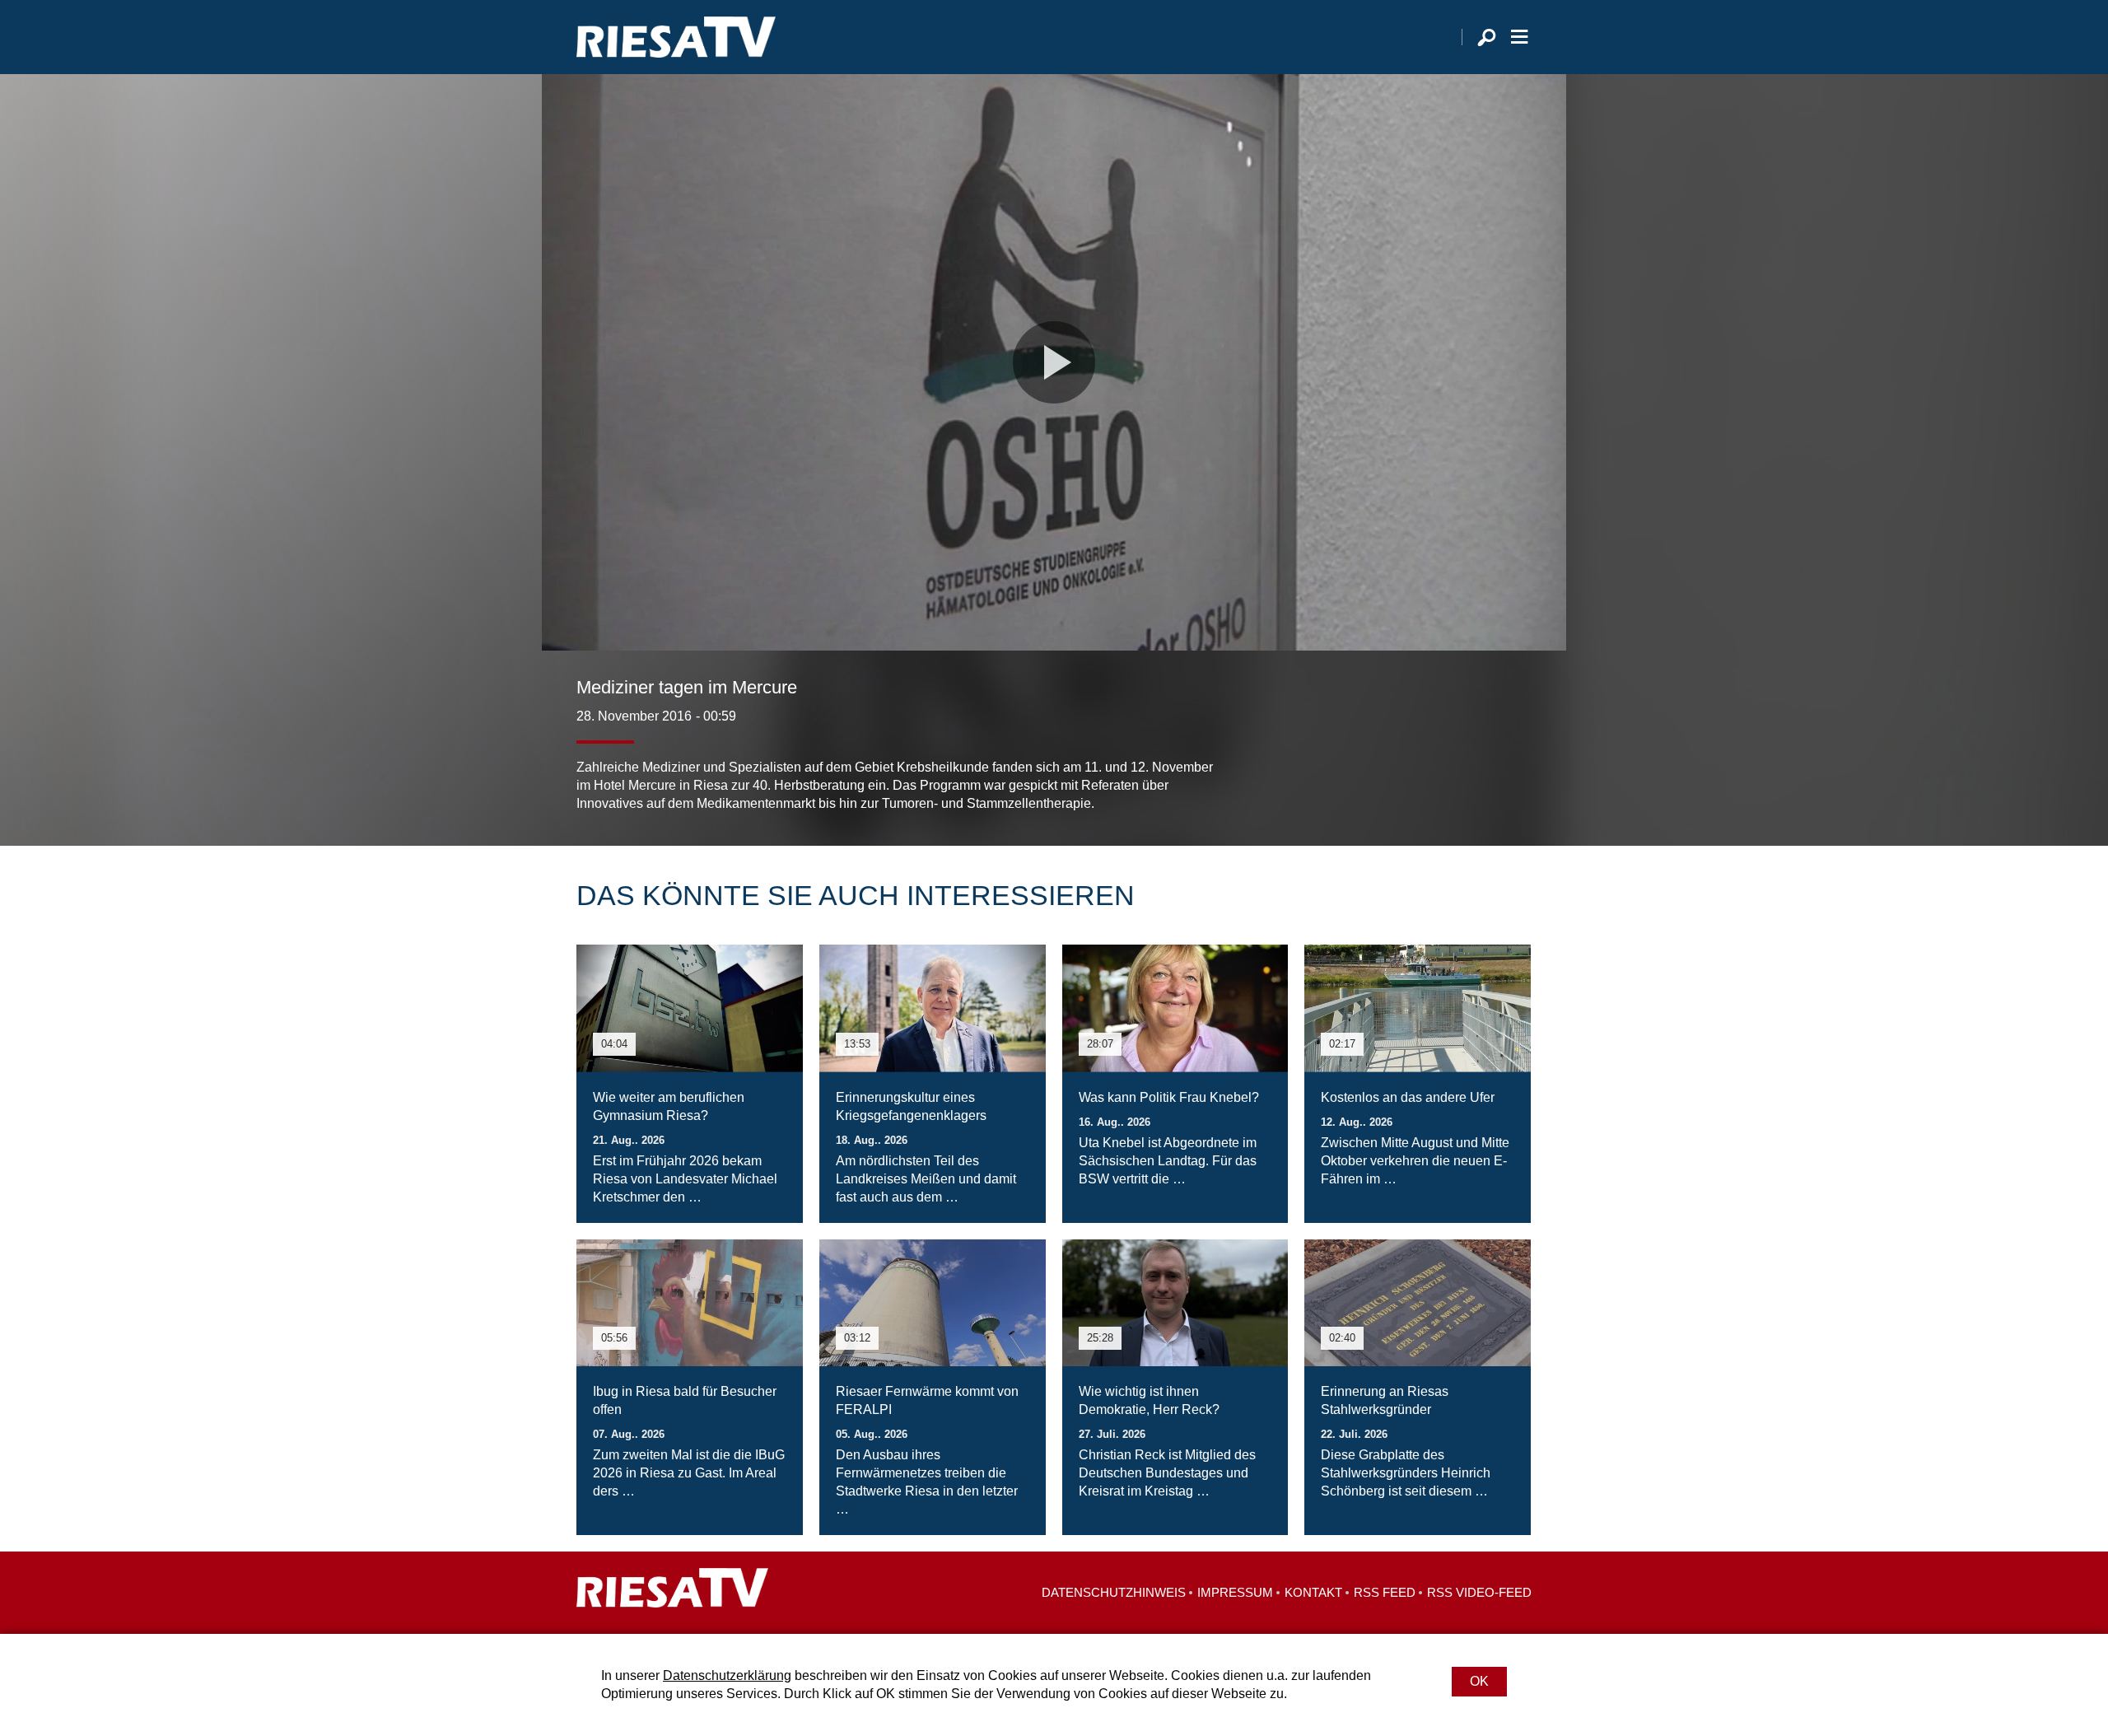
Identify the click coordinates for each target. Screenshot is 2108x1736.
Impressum (1235, 1592)
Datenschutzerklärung (727, 1675)
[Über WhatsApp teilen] (1482, 780)
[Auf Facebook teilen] (1413, 780)
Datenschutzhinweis (1114, 1592)
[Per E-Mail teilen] (1515, 780)
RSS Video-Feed (1479, 1592)
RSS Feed (1385, 1592)
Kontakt (1313, 1592)
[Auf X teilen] (1446, 780)
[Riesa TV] (676, 37)
